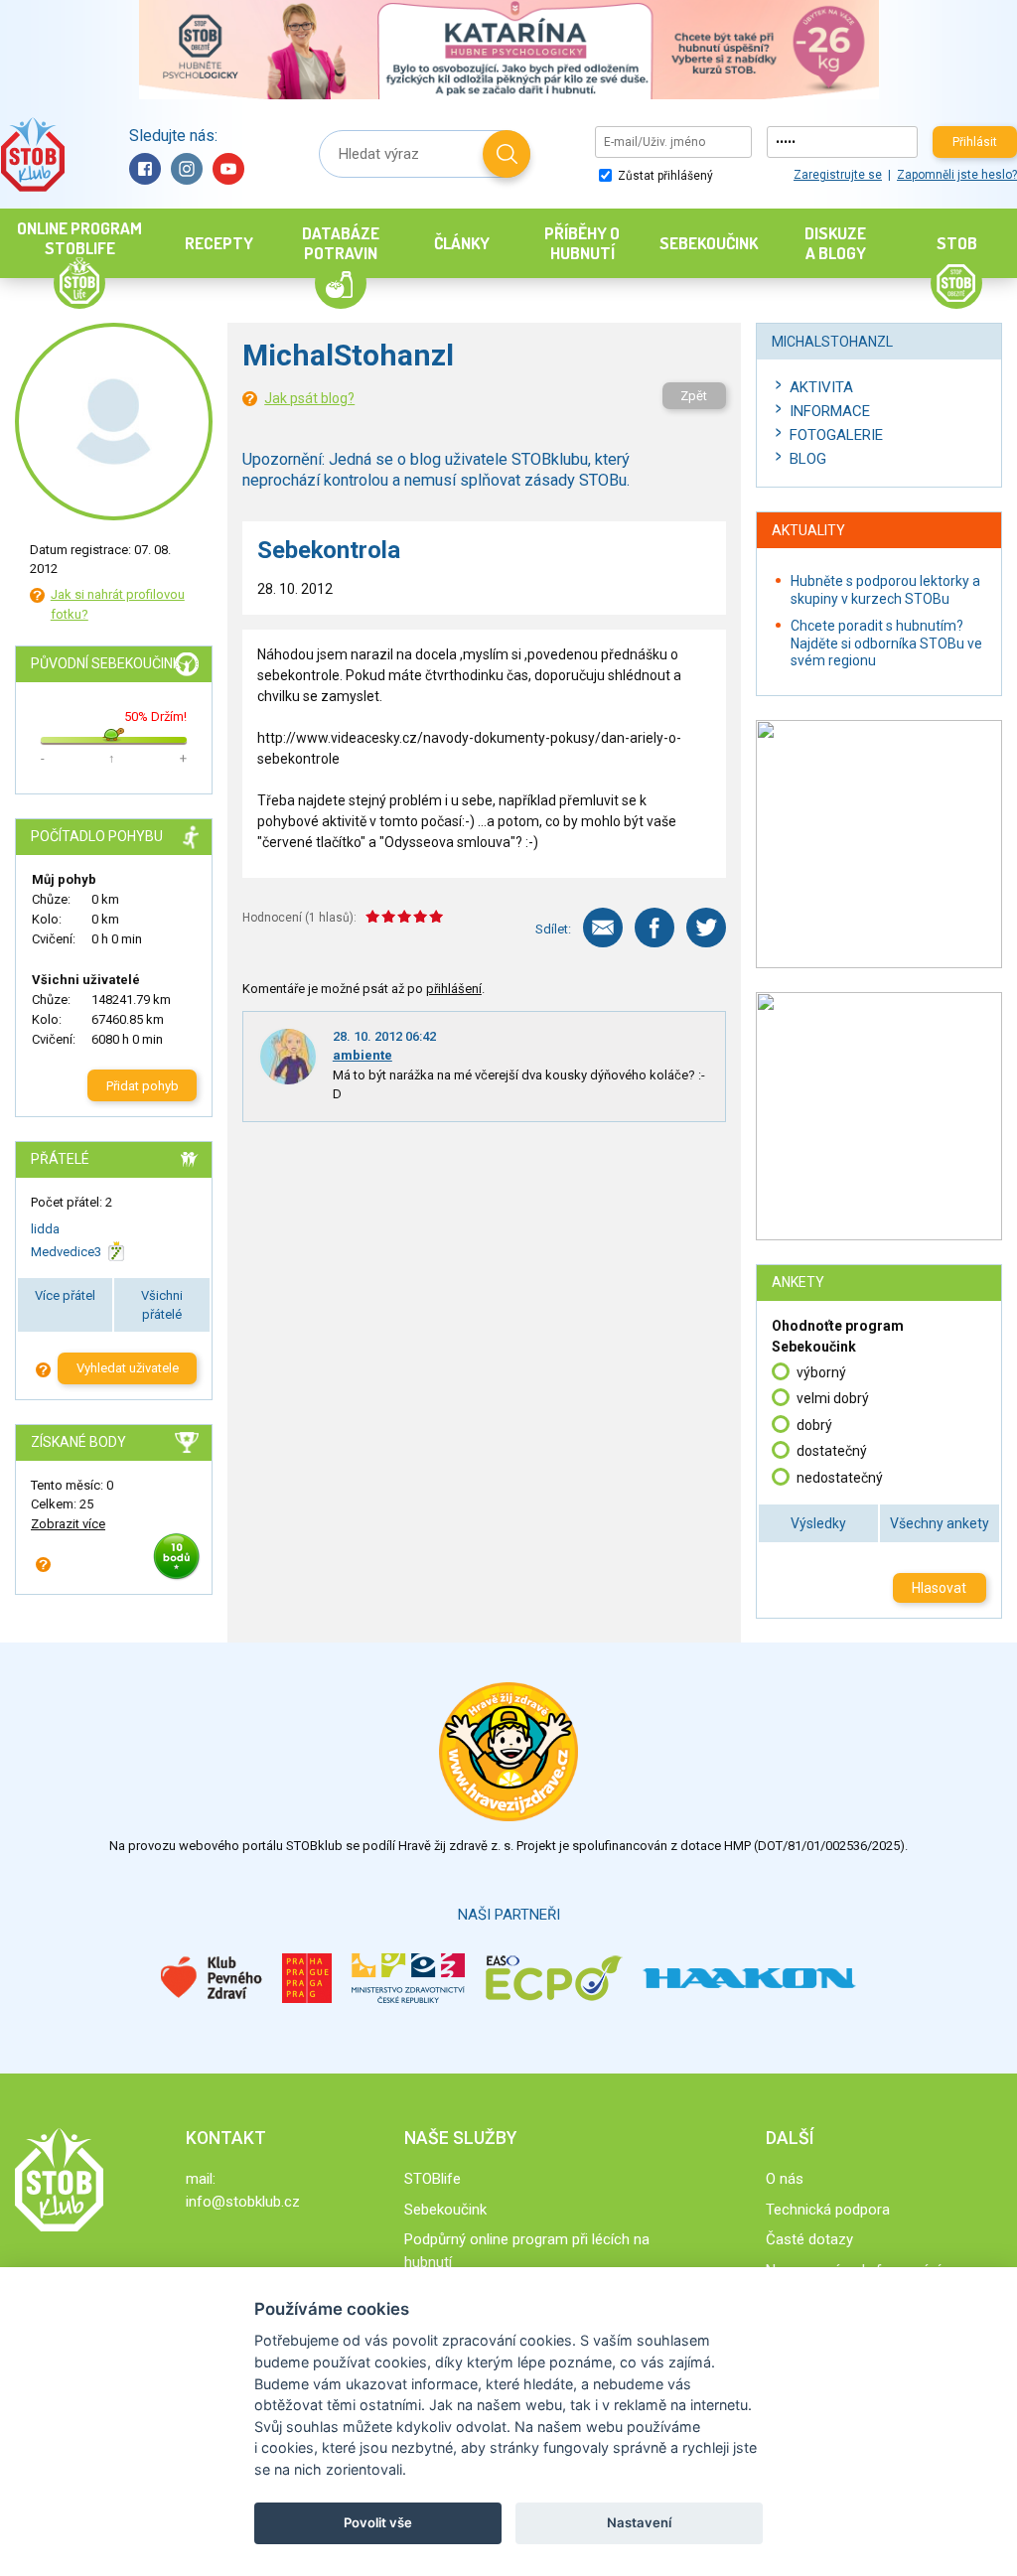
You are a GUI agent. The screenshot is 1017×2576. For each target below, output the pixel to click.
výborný (821, 1372)
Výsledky (818, 1523)
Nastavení (639, 2522)
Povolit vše (378, 2522)
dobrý (814, 1425)
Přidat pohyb (143, 1086)
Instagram (187, 169)
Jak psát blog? (309, 398)
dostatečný (832, 1451)
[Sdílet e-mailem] (603, 928)
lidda (45, 1229)
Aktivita (821, 387)
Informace (830, 411)
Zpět (694, 396)
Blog (808, 459)
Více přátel (65, 1295)
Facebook (145, 169)
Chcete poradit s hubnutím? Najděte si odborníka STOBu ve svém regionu (886, 643)
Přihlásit (975, 142)
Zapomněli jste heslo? (957, 175)
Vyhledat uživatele (128, 1368)
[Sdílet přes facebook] (654, 928)
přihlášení (454, 989)
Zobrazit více (68, 1524)
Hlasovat (939, 1588)
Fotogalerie (836, 435)
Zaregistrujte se (838, 175)
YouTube (228, 169)
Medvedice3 (66, 1252)
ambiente (363, 1055)
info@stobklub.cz (243, 2202)
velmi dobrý (833, 1398)
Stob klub (32, 154)
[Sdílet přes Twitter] (706, 928)
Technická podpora (828, 2210)
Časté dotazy (809, 2239)
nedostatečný (840, 1478)
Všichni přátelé (162, 1305)
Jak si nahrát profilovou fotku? (118, 604)
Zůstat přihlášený (664, 176)
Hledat (507, 154)
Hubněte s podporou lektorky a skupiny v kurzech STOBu (885, 590)
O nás (785, 2179)
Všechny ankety (940, 1523)
